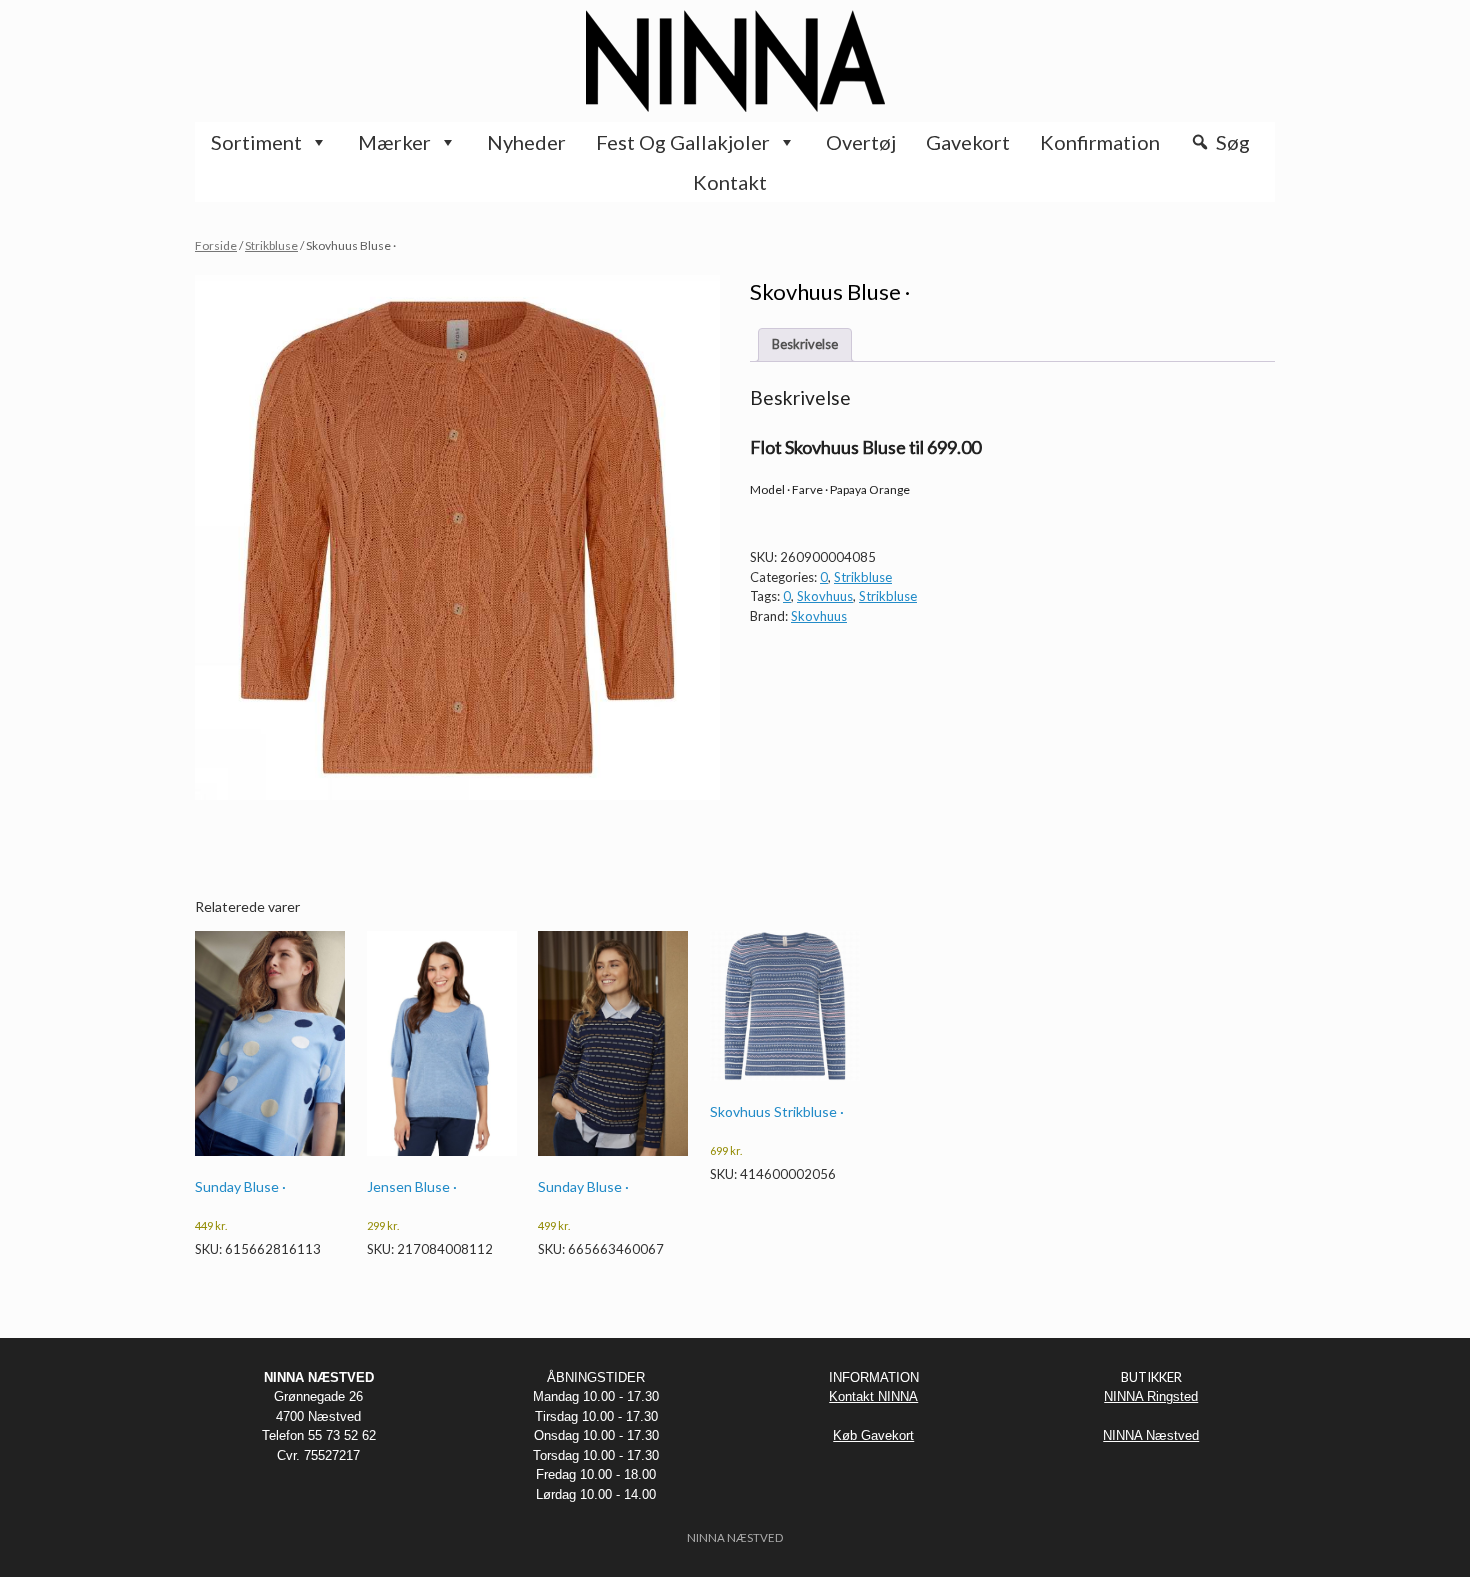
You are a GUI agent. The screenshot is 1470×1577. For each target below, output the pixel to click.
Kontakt (730, 182)
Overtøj (861, 142)
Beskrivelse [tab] (805, 344)
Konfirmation (1100, 142)
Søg (1233, 142)
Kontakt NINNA (873, 1396)
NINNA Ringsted (1151, 1396)
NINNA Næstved (1151, 1435)
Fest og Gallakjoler (683, 142)
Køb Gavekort (873, 1435)
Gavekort (968, 142)
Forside (216, 245)
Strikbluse (271, 245)
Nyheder (526, 142)
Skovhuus (825, 596)
